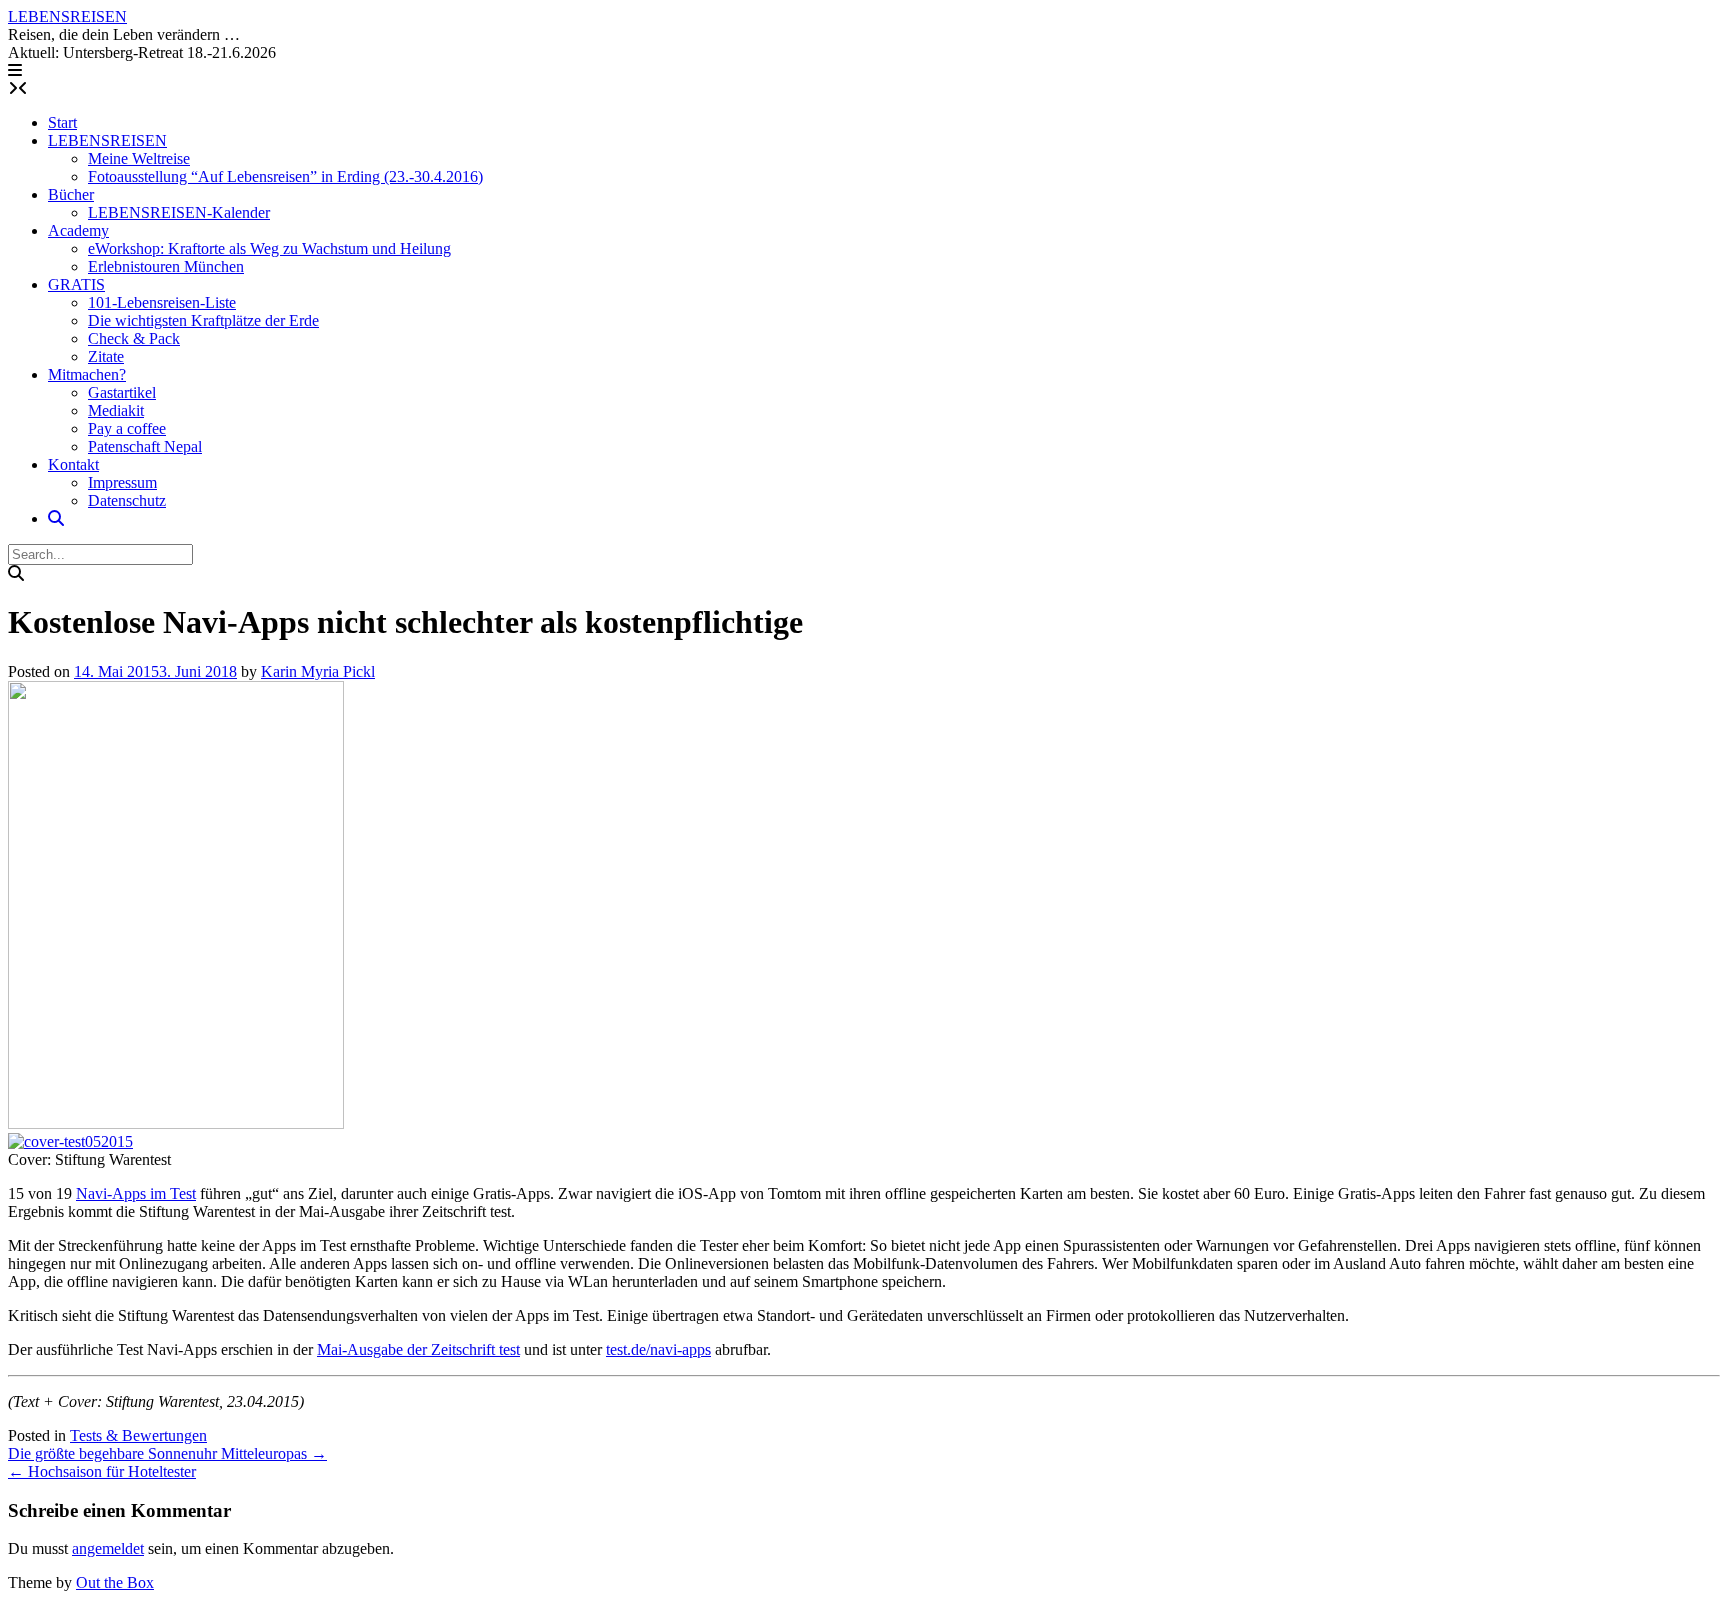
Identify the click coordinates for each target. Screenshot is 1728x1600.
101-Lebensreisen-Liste (162, 302)
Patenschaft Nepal (145, 446)
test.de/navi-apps (658, 1349)
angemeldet (108, 1548)
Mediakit (116, 410)
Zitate (106, 356)
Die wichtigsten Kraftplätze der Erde (203, 320)
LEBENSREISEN (67, 16)
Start (62, 122)
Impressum (122, 482)
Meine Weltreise (139, 158)
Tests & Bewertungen (138, 1435)
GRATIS (76, 284)
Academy (78, 230)
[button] (15, 70)
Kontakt (73, 464)
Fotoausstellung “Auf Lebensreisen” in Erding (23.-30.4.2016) (285, 176)
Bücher (71, 194)
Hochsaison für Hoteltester (102, 1471)
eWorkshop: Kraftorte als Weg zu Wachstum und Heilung (269, 248)
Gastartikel (122, 392)
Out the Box (115, 1582)
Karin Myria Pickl (318, 671)
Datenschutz (127, 500)
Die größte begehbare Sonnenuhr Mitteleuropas (167, 1453)
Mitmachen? (87, 374)
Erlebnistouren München (166, 266)
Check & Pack (134, 338)
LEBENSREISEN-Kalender (179, 212)
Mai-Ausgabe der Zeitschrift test (418, 1349)
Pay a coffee (127, 428)
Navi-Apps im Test (136, 1193)
